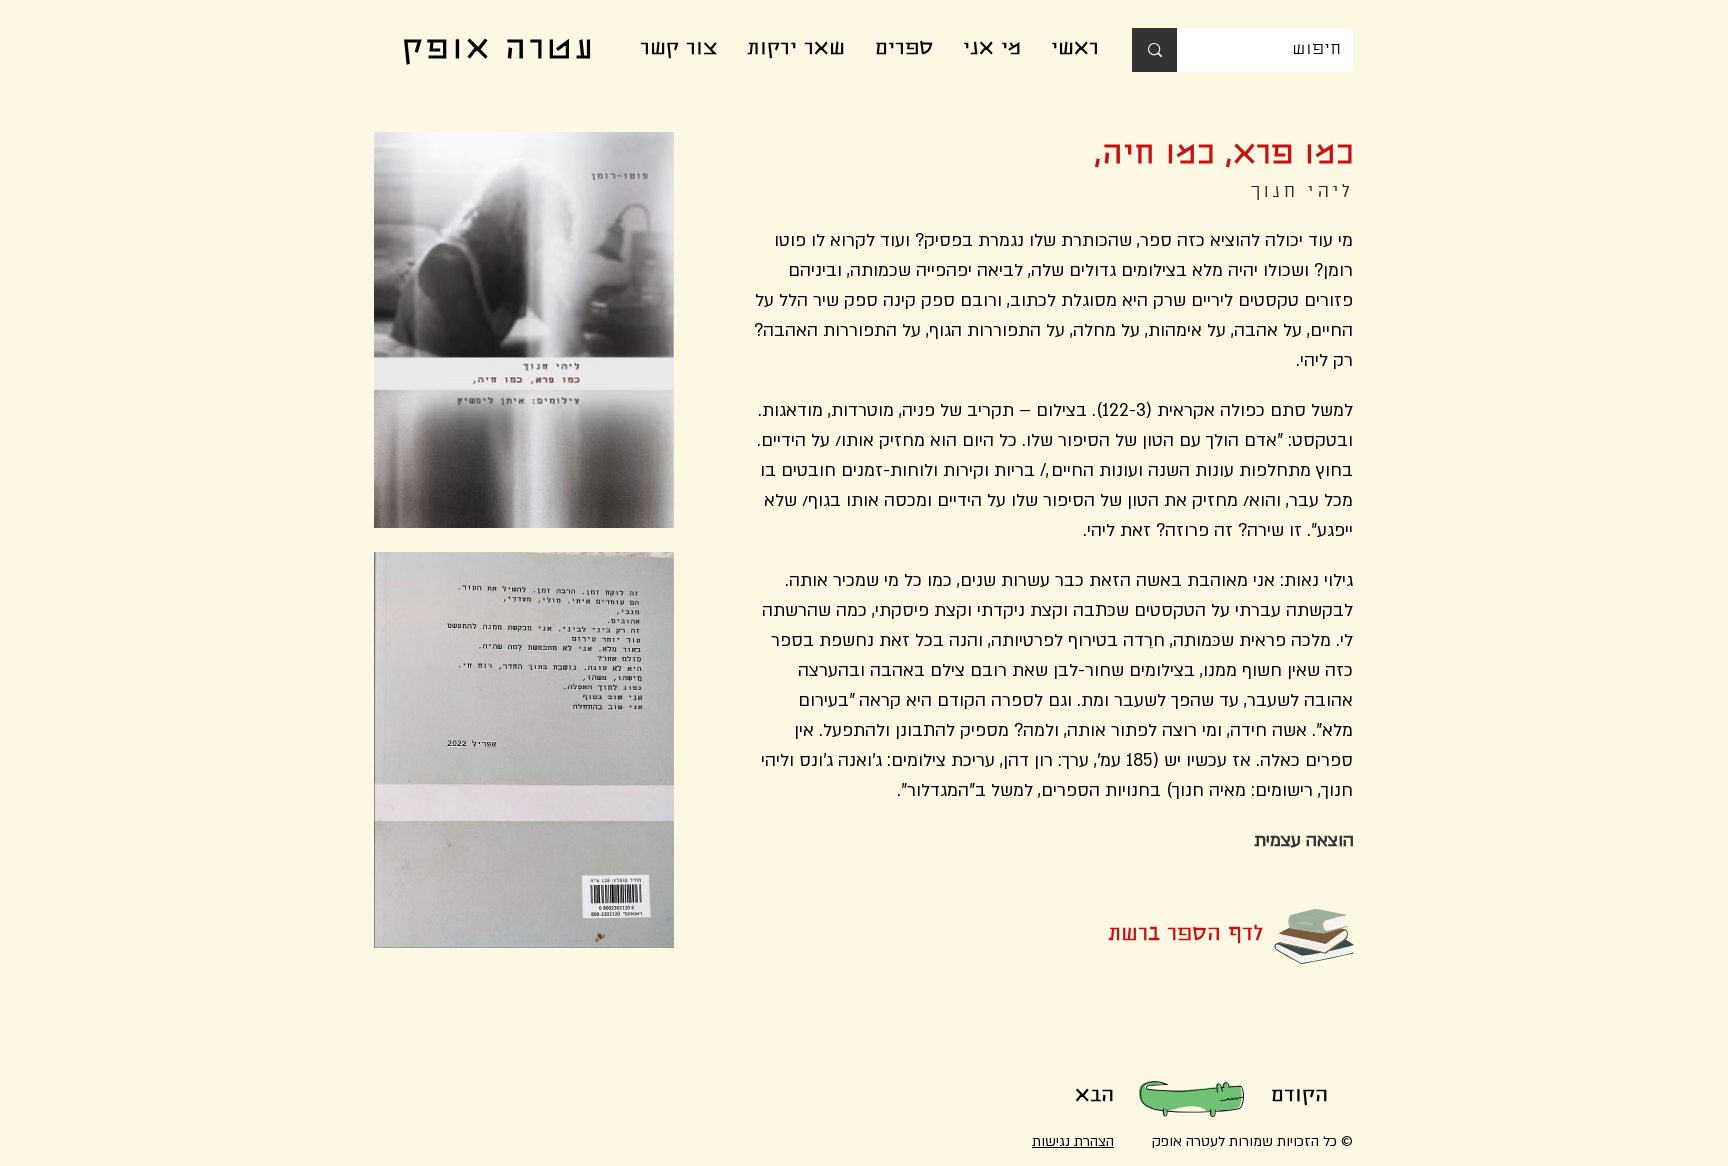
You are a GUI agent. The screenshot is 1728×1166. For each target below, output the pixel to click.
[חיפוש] (1154, 50)
